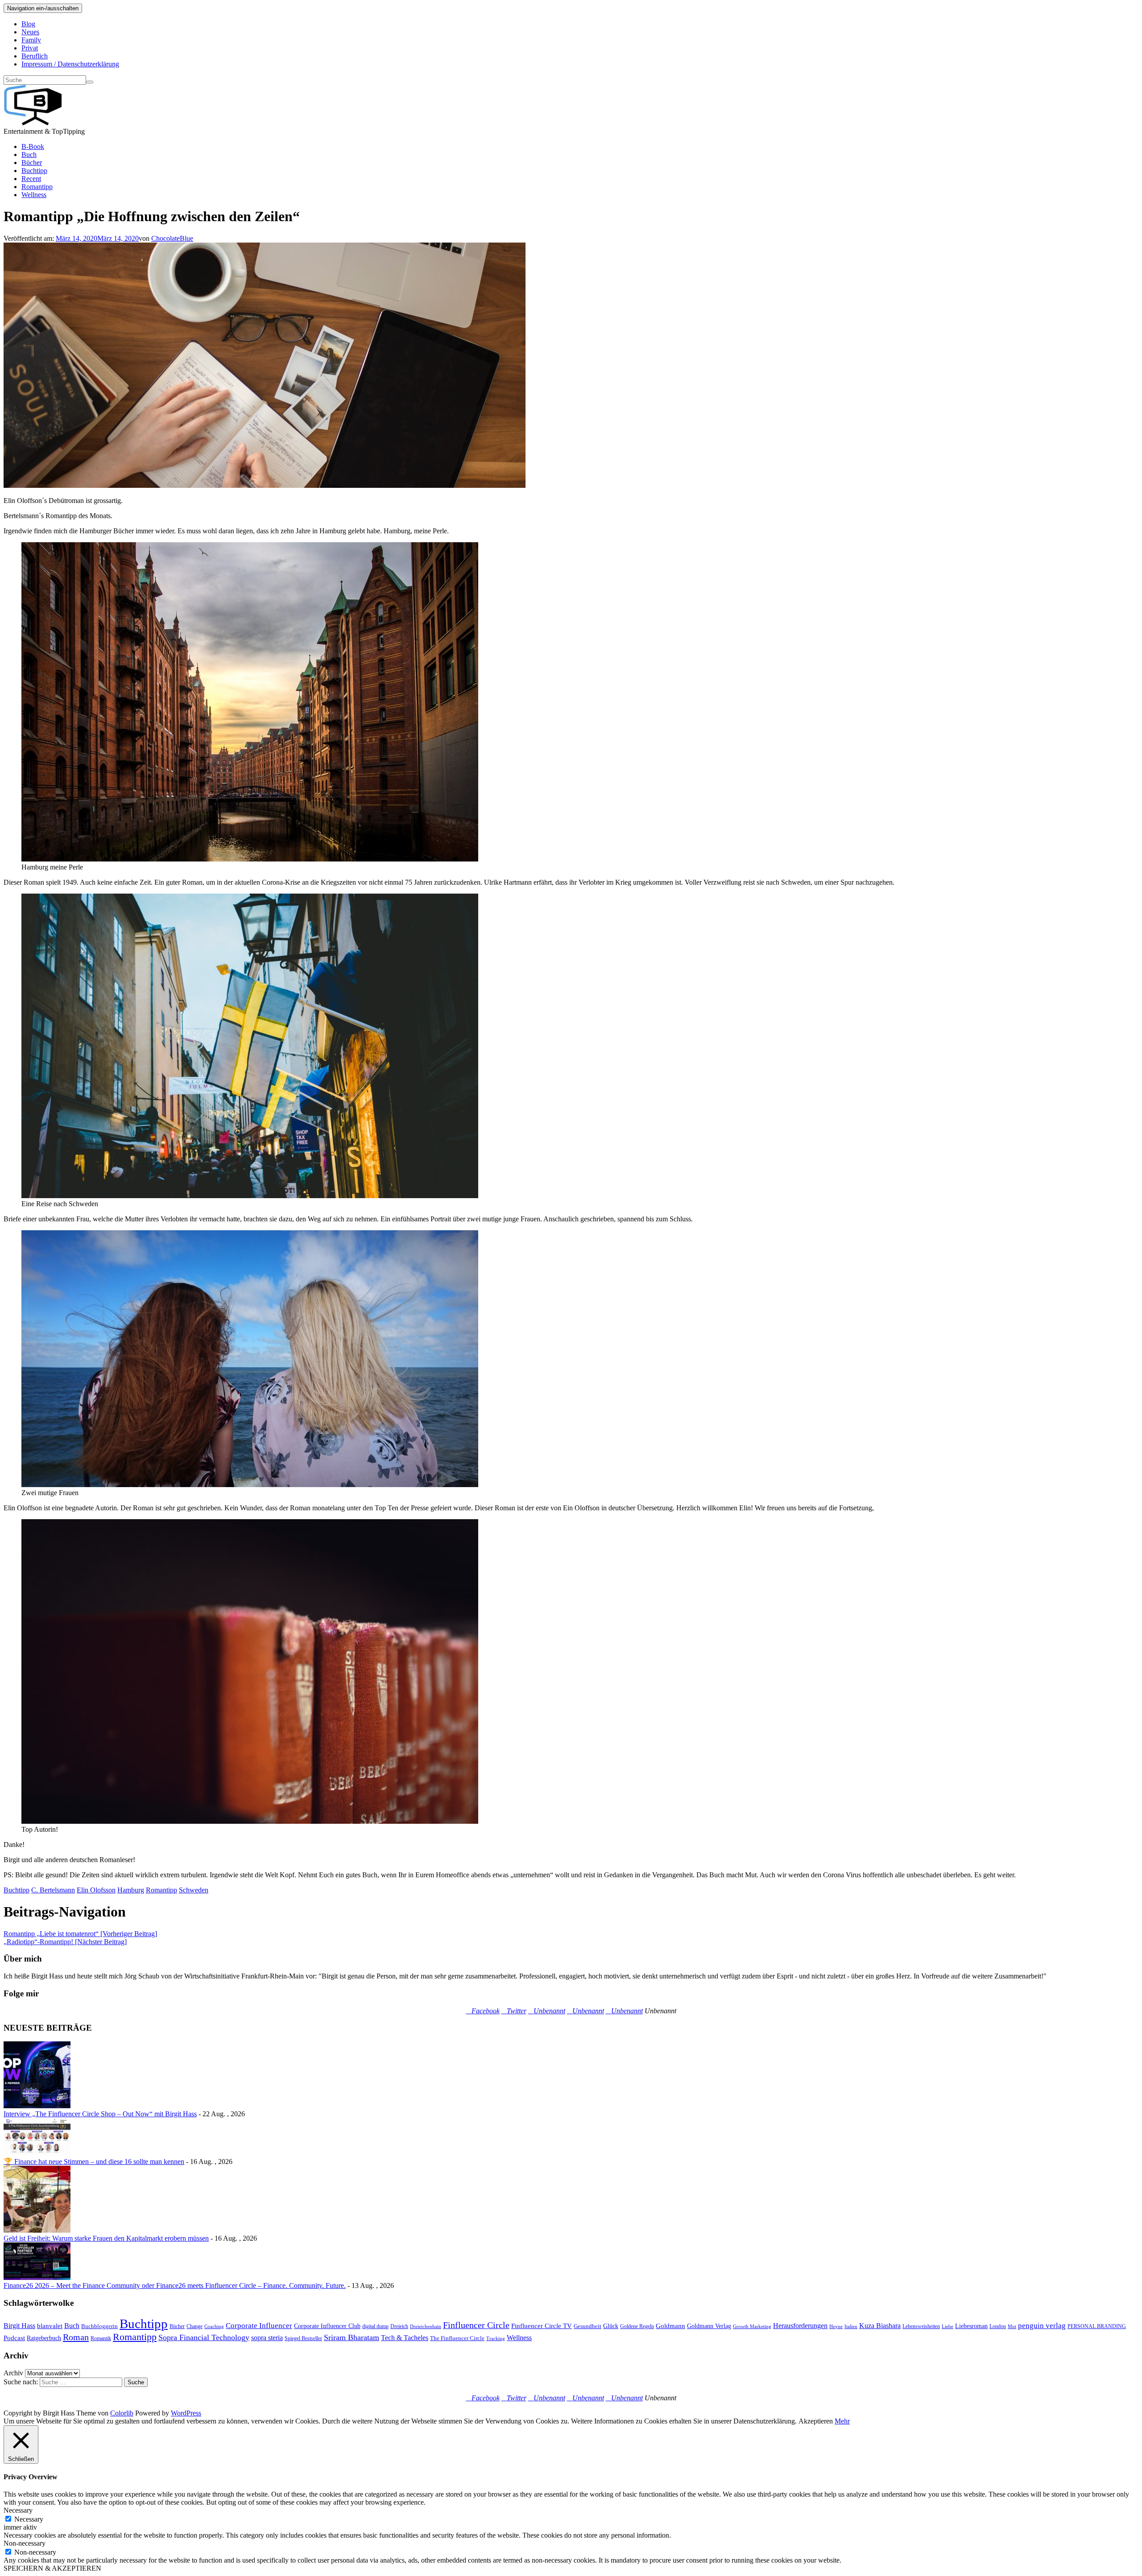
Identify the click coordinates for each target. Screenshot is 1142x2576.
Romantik (101, 2338)
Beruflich (35, 56)
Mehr (842, 2421)
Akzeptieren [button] (816, 2421)
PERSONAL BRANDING (1097, 2326)
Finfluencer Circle (476, 2325)
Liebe (948, 2327)
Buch (29, 155)
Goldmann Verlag (709, 2326)
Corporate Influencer (259, 2326)
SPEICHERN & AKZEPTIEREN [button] (52, 2568)
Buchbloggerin (99, 2326)
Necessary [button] (18, 2510)
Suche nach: (21, 2382)
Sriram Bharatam (352, 2337)
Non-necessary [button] (25, 2543)
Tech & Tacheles (405, 2338)
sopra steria (267, 2338)
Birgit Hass (19, 2326)
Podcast (14, 2338)
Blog (28, 24)
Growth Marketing (752, 2327)
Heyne (836, 2327)
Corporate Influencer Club (327, 2326)
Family (31, 40)
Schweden (194, 1890)
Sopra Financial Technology (204, 2337)
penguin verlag (1042, 2326)
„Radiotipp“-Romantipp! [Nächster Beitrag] (65, 1942)
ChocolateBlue (172, 238)
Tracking (496, 2339)
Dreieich (399, 2326)
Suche (136, 2382)
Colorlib (122, 2413)
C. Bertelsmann (53, 1890)
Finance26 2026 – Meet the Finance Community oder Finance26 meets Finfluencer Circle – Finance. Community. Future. (175, 2285)
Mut (1012, 2327)
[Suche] (90, 82)
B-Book (33, 146)
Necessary (29, 2519)
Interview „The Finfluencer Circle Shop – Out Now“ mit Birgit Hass (100, 2114)
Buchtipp (34, 171)
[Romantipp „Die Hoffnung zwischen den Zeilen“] (265, 485)
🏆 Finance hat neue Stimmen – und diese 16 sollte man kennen (94, 2162)
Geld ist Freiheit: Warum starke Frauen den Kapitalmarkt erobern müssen (106, 2238)
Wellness (34, 195)
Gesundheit (588, 2326)
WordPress (186, 2413)
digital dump (375, 2326)
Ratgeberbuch (44, 2338)
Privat (30, 48)
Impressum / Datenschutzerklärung (70, 64)
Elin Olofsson (96, 1890)
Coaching (214, 2327)
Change (194, 2326)
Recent (31, 179)
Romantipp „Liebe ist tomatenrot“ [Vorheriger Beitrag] (80, 1934)
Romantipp (37, 187)
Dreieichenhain (426, 2327)
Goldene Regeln (637, 2326)
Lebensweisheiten (921, 2326)
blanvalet (50, 2326)
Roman (76, 2337)
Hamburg (131, 1890)
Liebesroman (971, 2326)
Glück (611, 2326)
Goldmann (670, 2326)
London (998, 2326)
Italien (851, 2327)
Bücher (32, 163)
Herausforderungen (800, 2326)
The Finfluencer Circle (457, 2338)
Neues (30, 32)
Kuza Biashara (880, 2326)
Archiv (13, 2373)
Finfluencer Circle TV (542, 2326)
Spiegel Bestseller (303, 2338)
